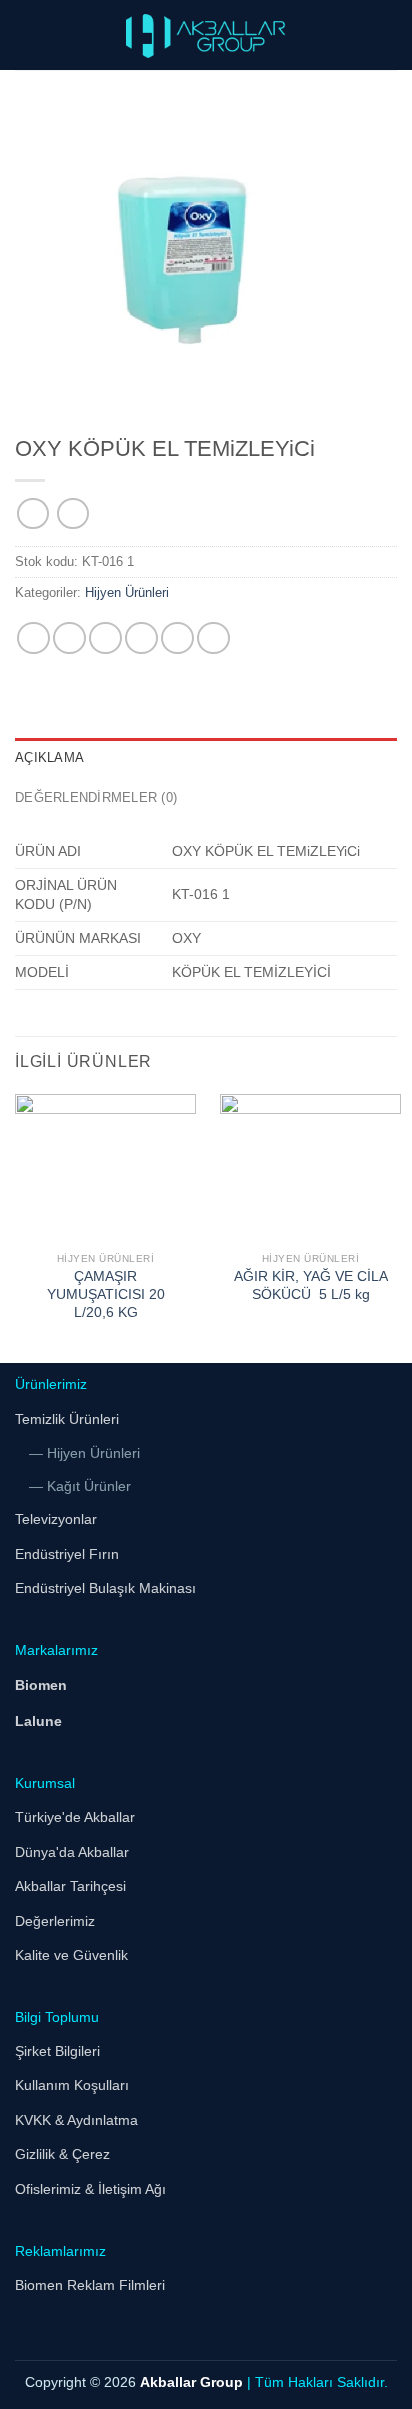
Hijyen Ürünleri (127, 592)
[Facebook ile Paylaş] (69, 638)
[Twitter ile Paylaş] (105, 638)
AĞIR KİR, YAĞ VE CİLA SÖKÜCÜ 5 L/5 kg (311, 1285)
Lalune (38, 1721)
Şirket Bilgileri (57, 2051)
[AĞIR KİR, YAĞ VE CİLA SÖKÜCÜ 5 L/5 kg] (310, 1168)
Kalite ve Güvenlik (71, 1955)
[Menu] (27, 34)
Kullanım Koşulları (72, 2085)
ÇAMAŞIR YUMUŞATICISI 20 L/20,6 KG (106, 1294)
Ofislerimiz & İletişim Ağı (90, 2189)
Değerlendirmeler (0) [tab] (96, 797)
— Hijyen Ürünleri (84, 1453)
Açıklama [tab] (49, 757)
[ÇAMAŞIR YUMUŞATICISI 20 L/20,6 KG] (105, 1168)
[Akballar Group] (206, 35)
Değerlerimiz (55, 1921)
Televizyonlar (56, 1519)
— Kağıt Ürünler (80, 1486)
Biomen (41, 1685)
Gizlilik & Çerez (62, 2154)
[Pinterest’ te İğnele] (177, 638)
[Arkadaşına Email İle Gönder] (141, 638)
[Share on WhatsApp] (33, 638)
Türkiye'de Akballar (75, 1817)
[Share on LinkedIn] (213, 638)
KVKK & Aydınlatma (76, 2120)
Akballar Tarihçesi (70, 1886)
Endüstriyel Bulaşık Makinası (105, 1588)
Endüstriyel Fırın (67, 1554)
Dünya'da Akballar (72, 1852)
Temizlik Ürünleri (67, 1419)
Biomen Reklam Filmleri (90, 2285)
